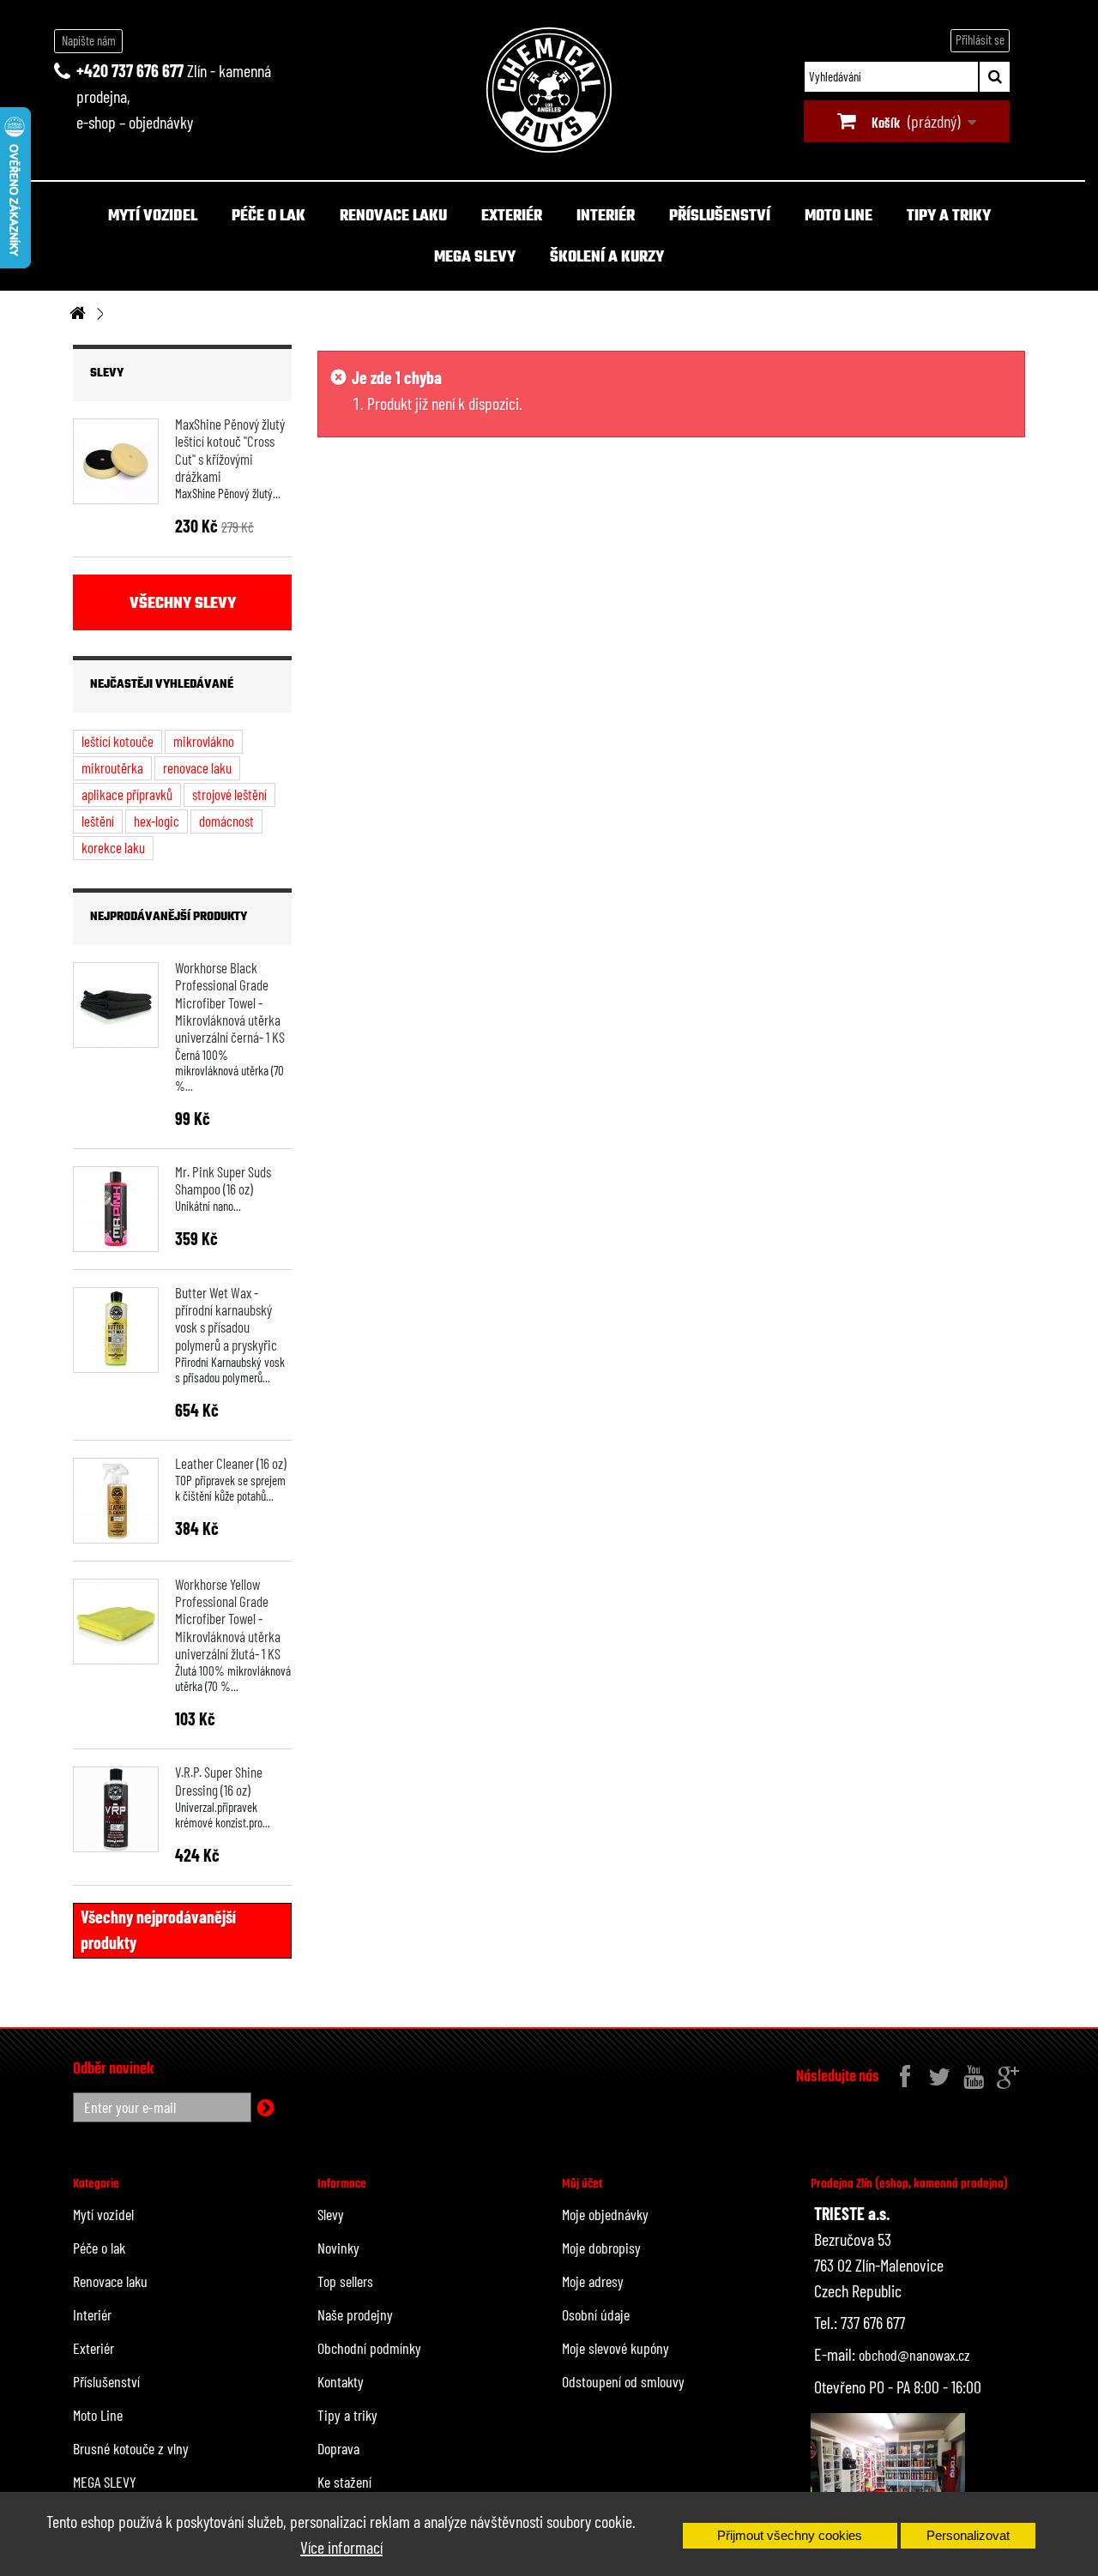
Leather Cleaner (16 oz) (231, 1463)
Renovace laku (393, 217)
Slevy (107, 373)
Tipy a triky (949, 217)
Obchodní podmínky (369, 2348)
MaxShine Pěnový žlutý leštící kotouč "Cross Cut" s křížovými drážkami (230, 450)
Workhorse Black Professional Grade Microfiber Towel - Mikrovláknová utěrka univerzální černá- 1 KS (230, 1002)
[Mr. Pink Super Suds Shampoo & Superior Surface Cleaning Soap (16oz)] (116, 1209)
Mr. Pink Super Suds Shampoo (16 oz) (223, 1180)
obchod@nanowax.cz (914, 2355)
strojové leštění (229, 794)
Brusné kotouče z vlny (131, 2448)
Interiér (606, 217)
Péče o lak (268, 217)
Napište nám (89, 40)
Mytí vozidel (153, 217)
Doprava (338, 2448)
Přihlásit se (980, 39)
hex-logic (157, 821)
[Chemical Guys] (549, 90)
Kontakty (341, 2381)
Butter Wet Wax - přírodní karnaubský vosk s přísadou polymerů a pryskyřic (226, 1318)
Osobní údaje (596, 2314)
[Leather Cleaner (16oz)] (116, 1501)
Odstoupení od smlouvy (623, 2381)
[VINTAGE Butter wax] (116, 1330)
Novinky (338, 2248)
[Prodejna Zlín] (888, 2469)
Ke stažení (344, 2482)
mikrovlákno (204, 741)
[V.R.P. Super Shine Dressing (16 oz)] (116, 1809)
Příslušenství (720, 217)
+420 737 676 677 (130, 70)
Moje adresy (593, 2281)
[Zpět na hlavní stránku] (77, 314)
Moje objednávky (605, 2214)
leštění (98, 821)
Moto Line (839, 217)
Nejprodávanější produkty (169, 917)
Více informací (341, 2547)
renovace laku (197, 767)
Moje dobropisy (601, 2248)
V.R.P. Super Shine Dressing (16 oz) (219, 1780)
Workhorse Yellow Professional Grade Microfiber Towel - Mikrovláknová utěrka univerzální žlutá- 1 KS (228, 1619)
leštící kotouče (118, 741)
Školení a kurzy (607, 258)
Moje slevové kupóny (615, 2348)
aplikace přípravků (127, 794)
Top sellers (345, 2281)
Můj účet (582, 2184)
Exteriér (512, 217)
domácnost (226, 821)
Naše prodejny (355, 2314)
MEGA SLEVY (475, 258)
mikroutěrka (112, 767)
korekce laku (113, 847)
